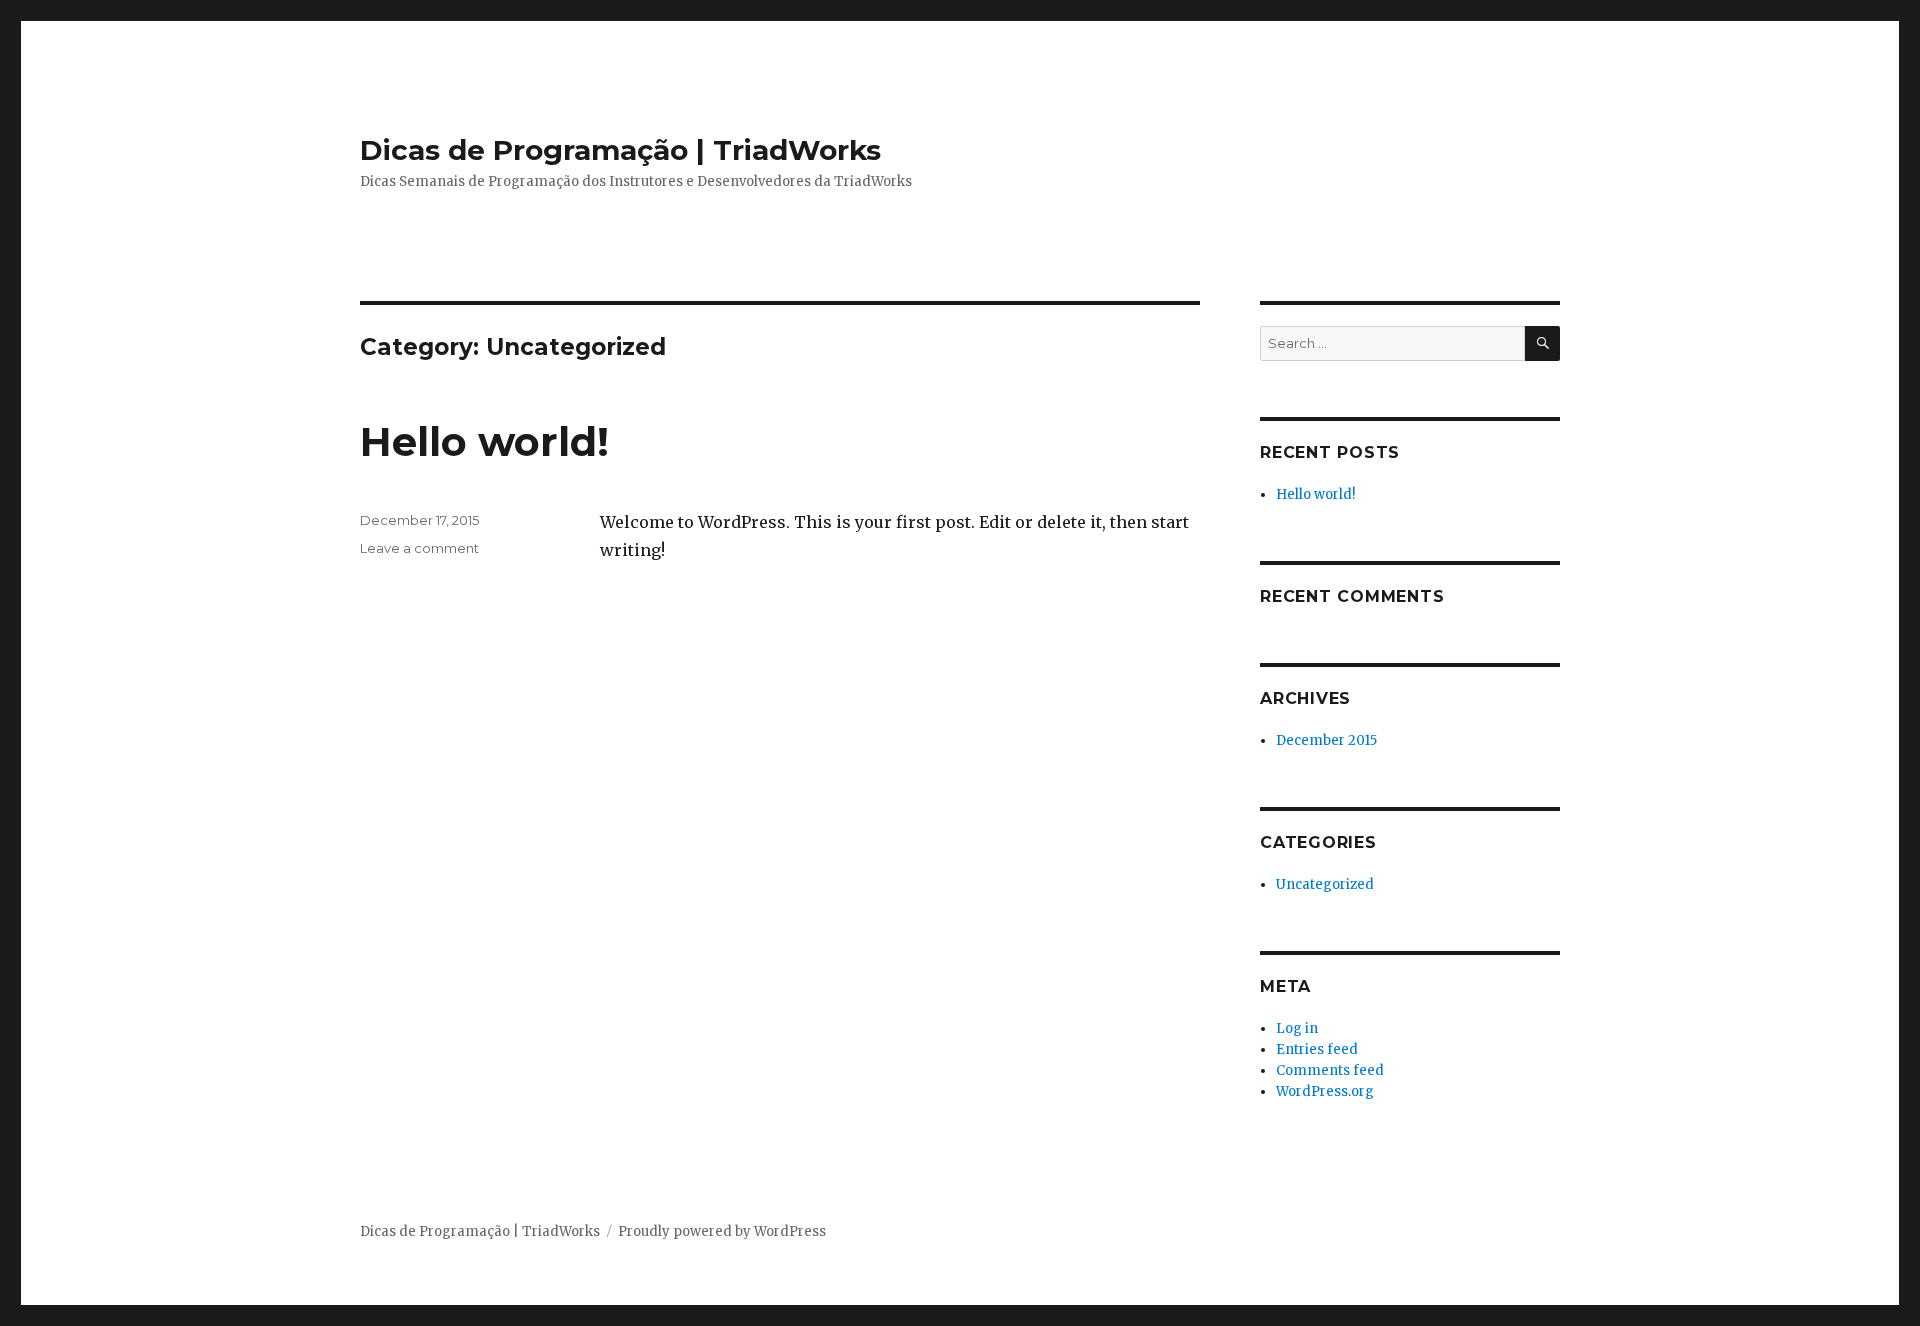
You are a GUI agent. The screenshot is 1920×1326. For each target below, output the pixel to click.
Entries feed (1317, 1049)
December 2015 (1326, 740)
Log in (1297, 1028)
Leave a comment (419, 548)
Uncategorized (1325, 884)
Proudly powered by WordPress (722, 1231)
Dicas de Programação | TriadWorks (620, 150)
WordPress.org (1325, 1091)
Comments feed (1330, 1070)
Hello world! (484, 441)
